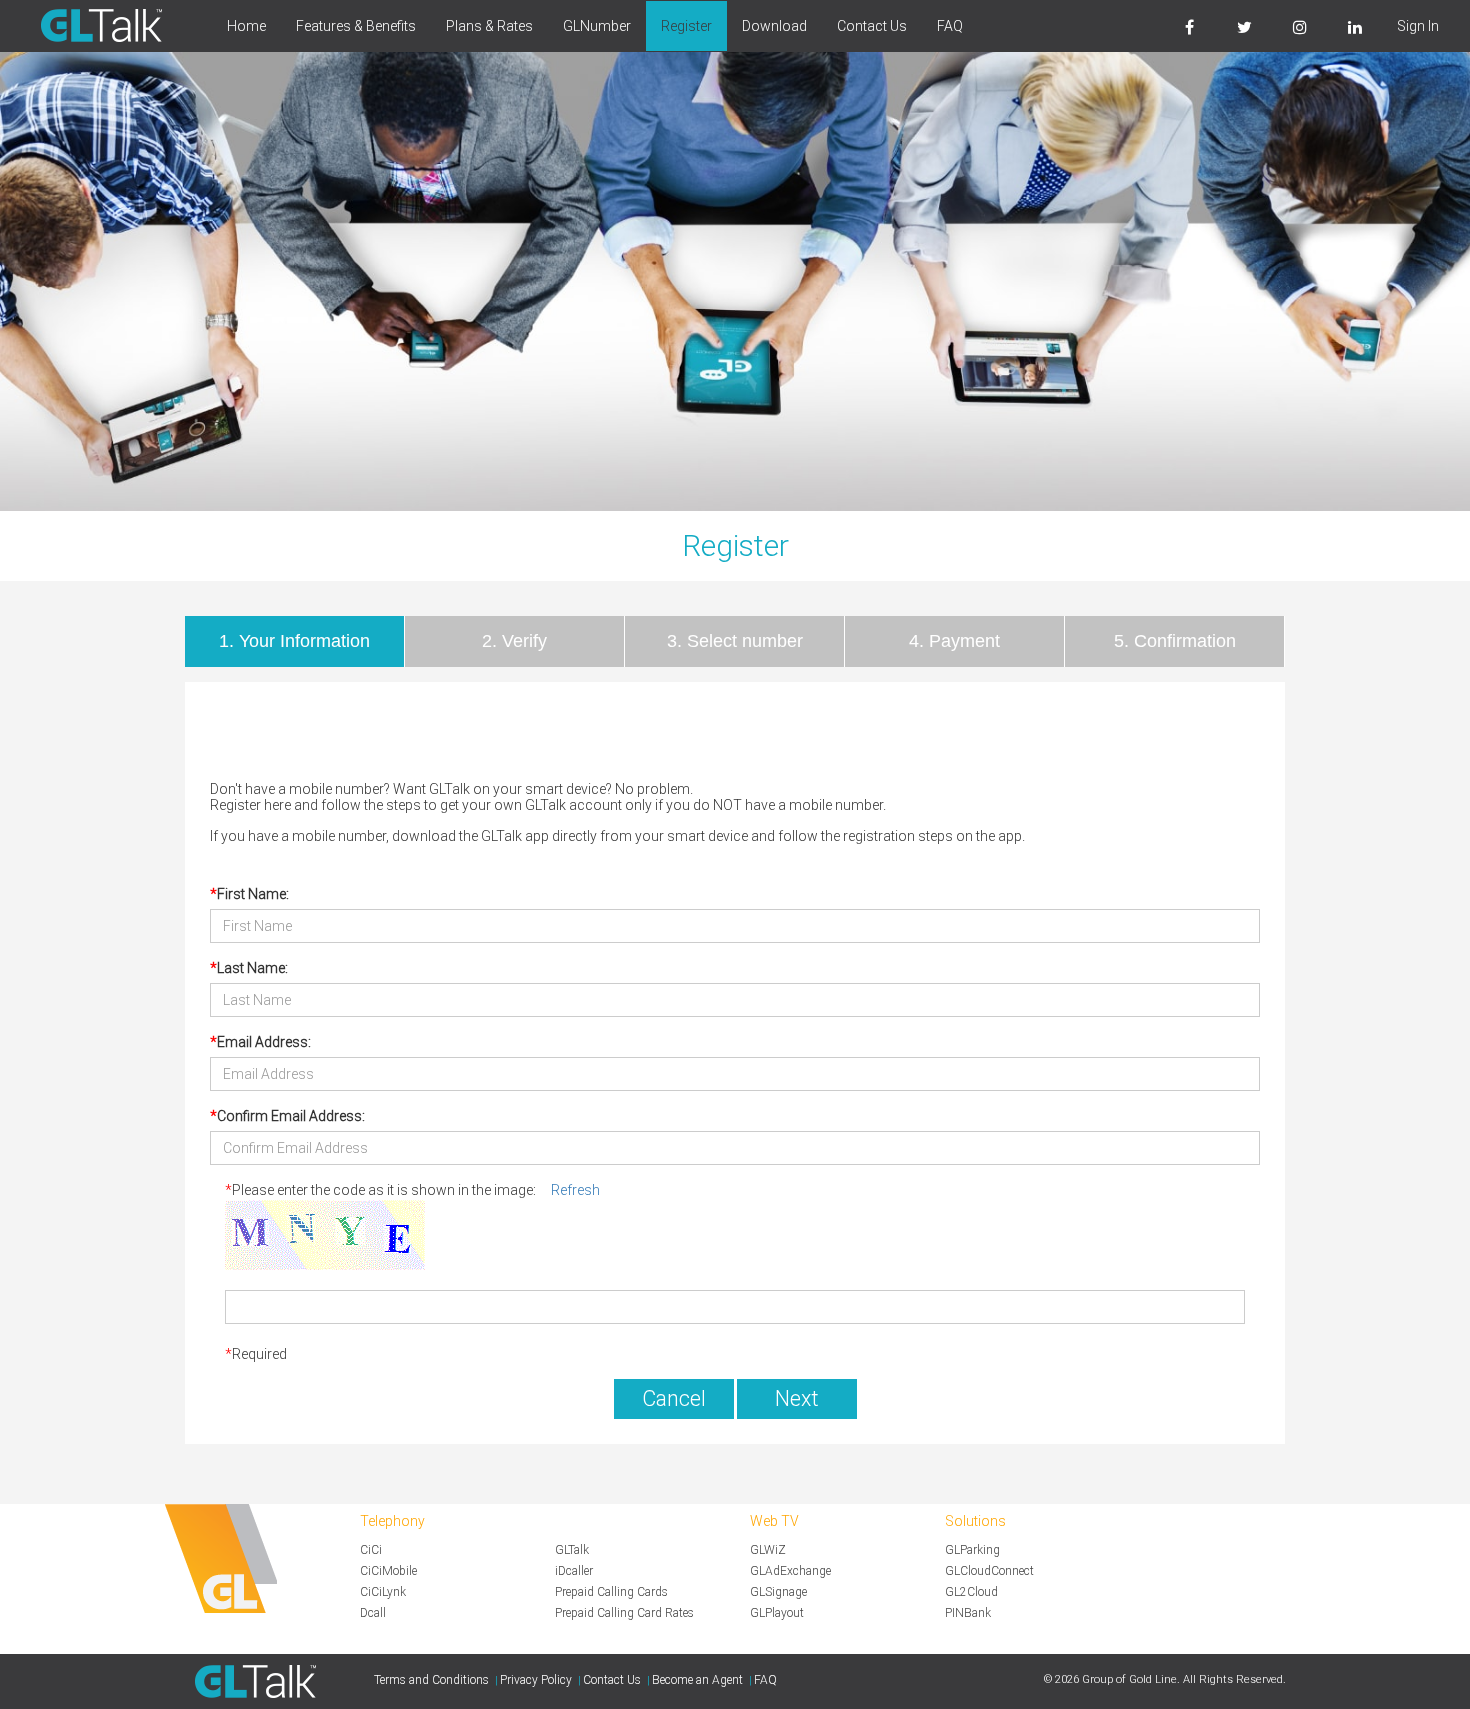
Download (774, 26)
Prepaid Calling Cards (611, 1592)
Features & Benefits (356, 26)
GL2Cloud (971, 1592)
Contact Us (872, 26)
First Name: (253, 894)
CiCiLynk (383, 1592)
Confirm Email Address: (291, 1116)
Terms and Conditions (431, 1680)
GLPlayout (777, 1613)
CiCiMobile (388, 1571)
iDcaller (574, 1571)
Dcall (373, 1613)
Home (246, 26)
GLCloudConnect (989, 1571)
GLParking (972, 1550)
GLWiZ (768, 1550)
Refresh (575, 1190)
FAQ (950, 26)
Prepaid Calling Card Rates (624, 1613)
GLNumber (597, 26)
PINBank (968, 1613)
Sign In (1418, 26)
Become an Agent (697, 1680)
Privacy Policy (536, 1680)
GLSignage (778, 1592)
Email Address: (264, 1042)
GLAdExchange (790, 1571)
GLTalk (572, 1550)
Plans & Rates (489, 26)
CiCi (371, 1550)
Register (686, 26)
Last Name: (252, 968)
